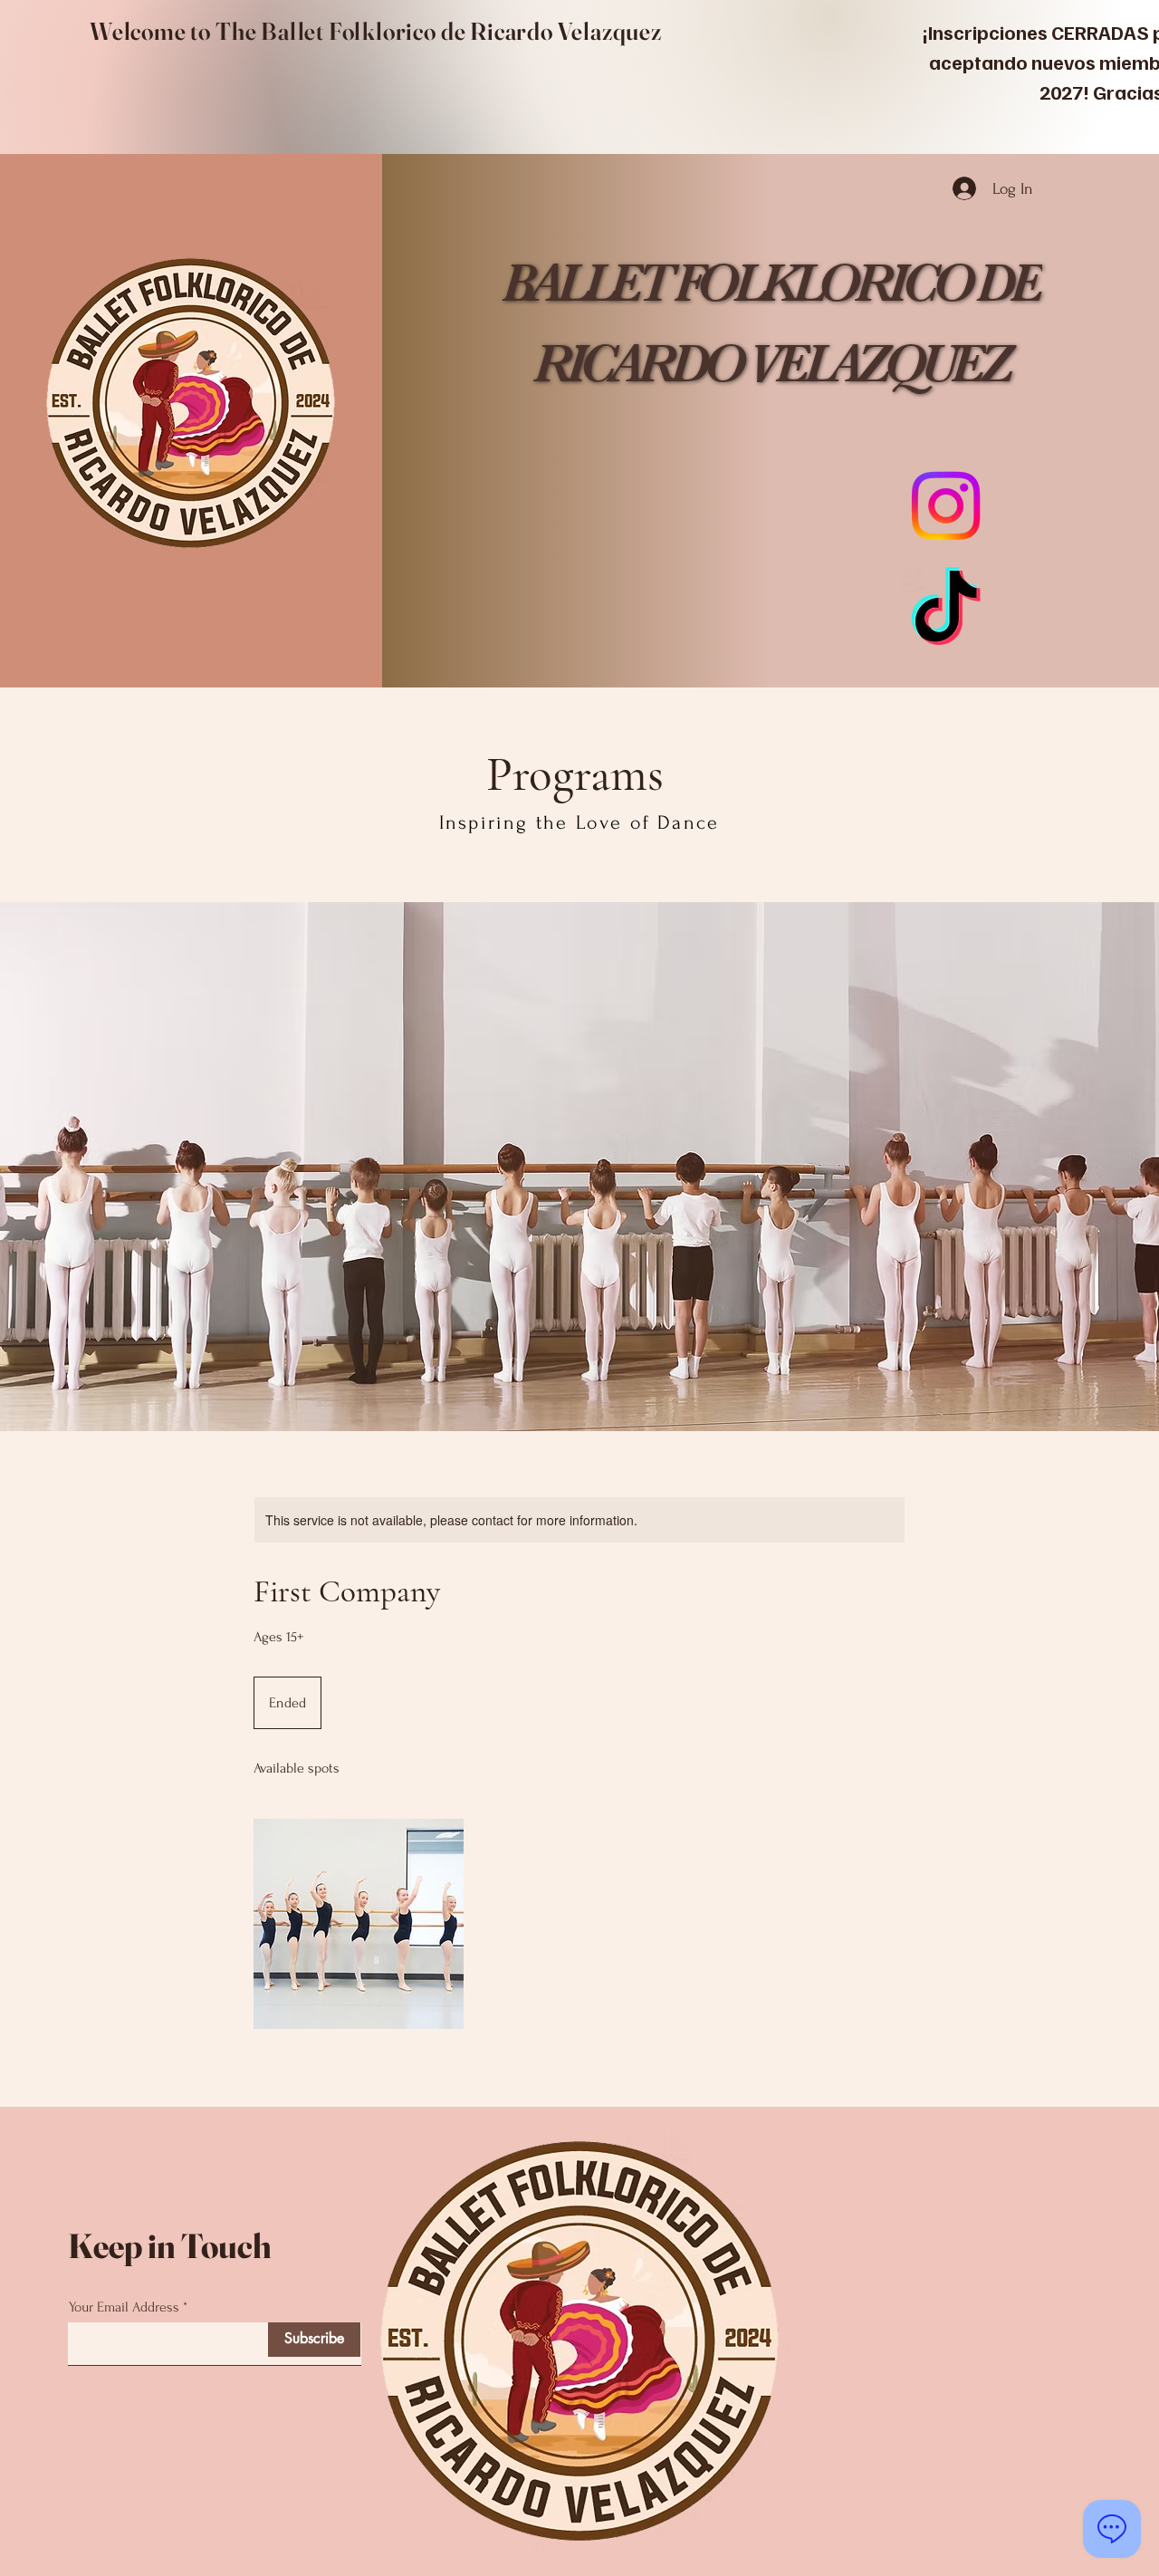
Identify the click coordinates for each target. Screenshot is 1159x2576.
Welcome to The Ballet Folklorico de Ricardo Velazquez (376, 31)
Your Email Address (124, 2307)
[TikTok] (946, 613)
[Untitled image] (359, 1924)
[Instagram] (946, 506)
